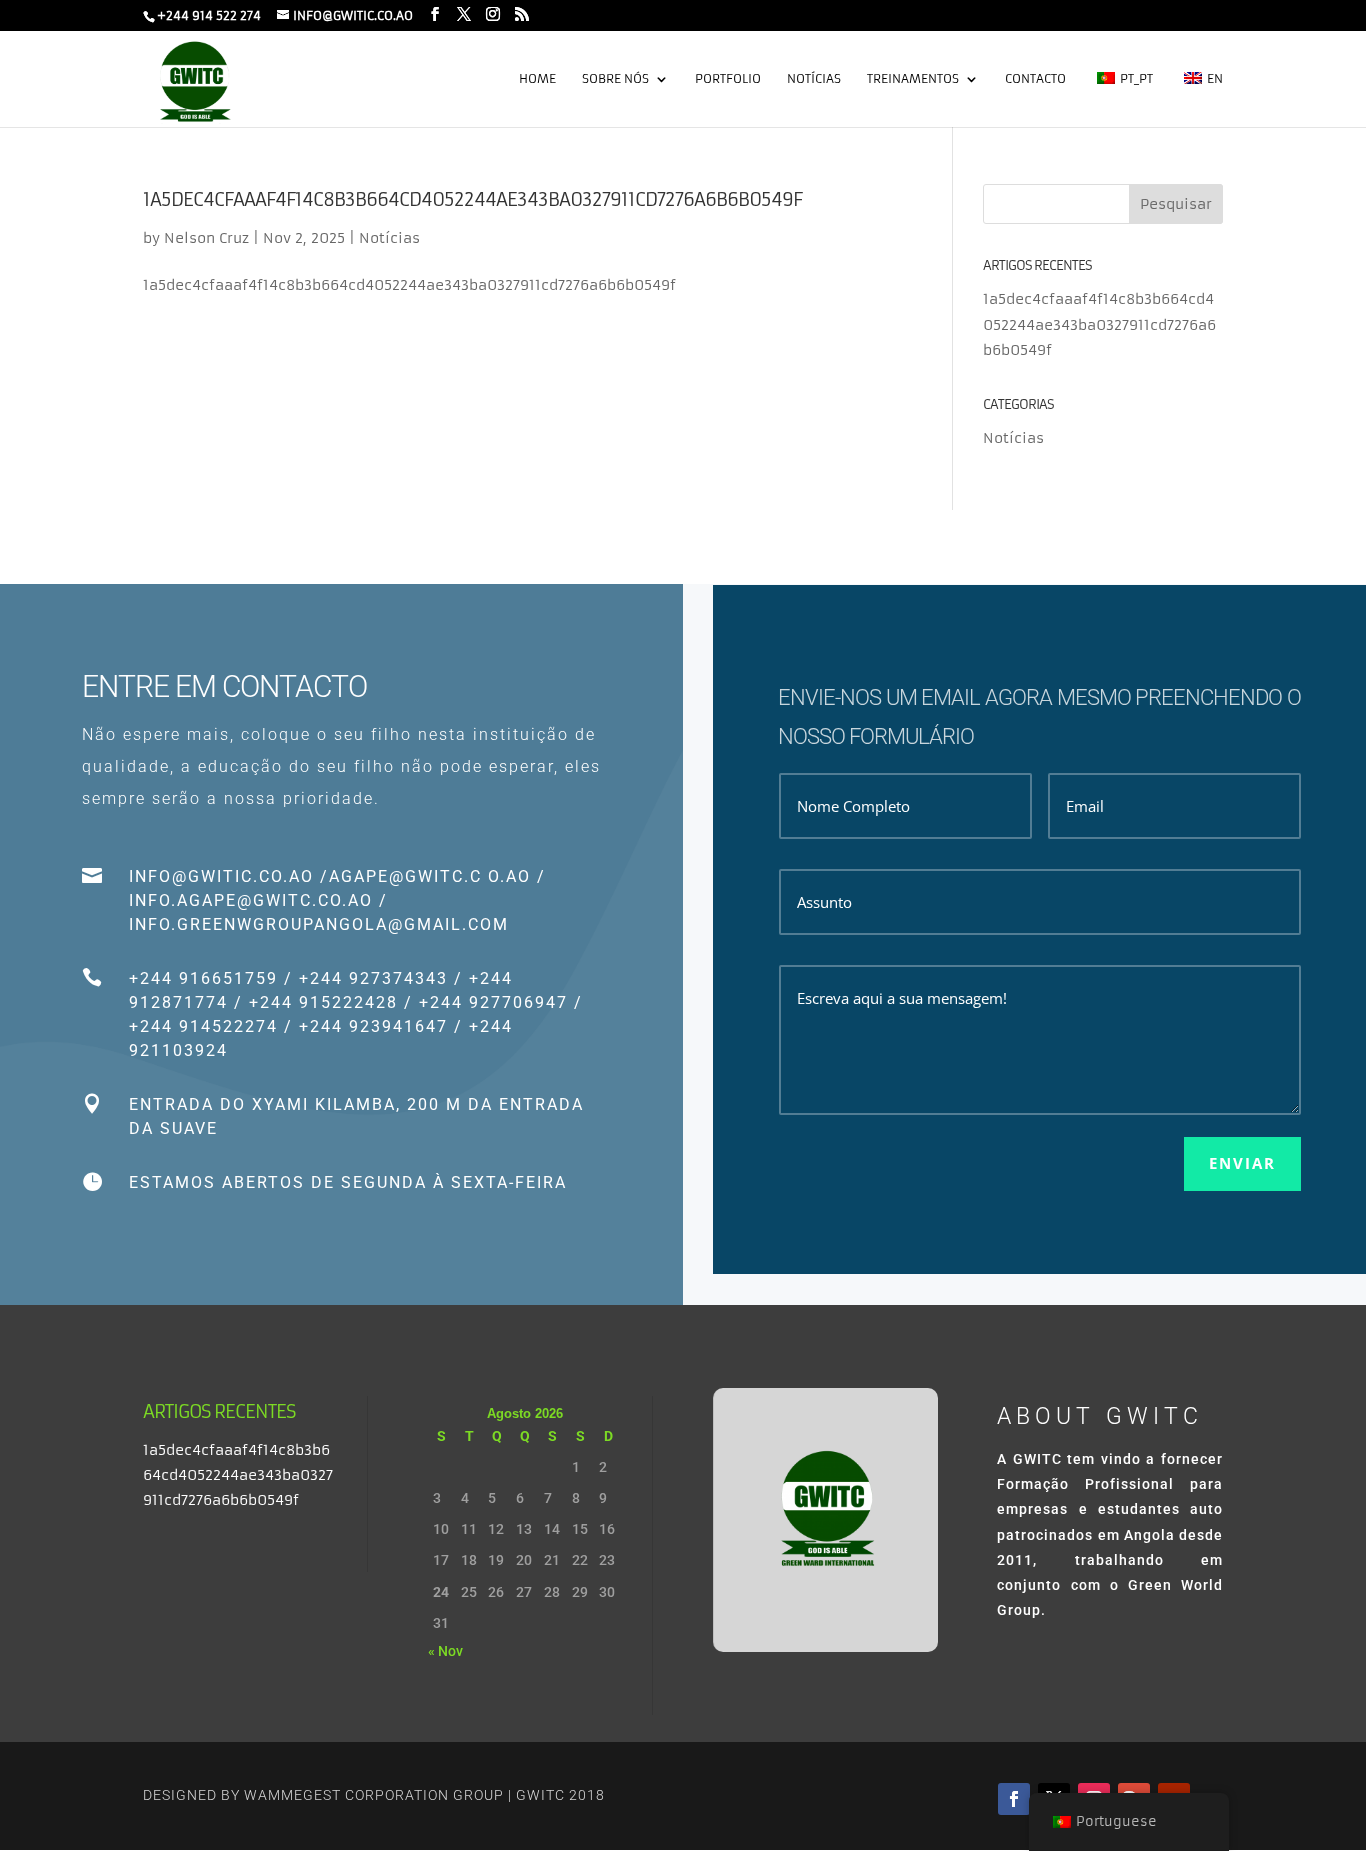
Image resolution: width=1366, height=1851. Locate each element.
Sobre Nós (615, 79)
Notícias (814, 79)
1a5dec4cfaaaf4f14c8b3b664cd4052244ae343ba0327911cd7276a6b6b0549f (472, 199)
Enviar (1242, 1163)
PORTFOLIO (728, 79)
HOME (537, 79)
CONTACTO (1035, 79)
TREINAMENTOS (913, 79)
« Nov (445, 1651)
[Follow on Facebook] (1014, 1799)
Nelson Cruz (206, 238)
